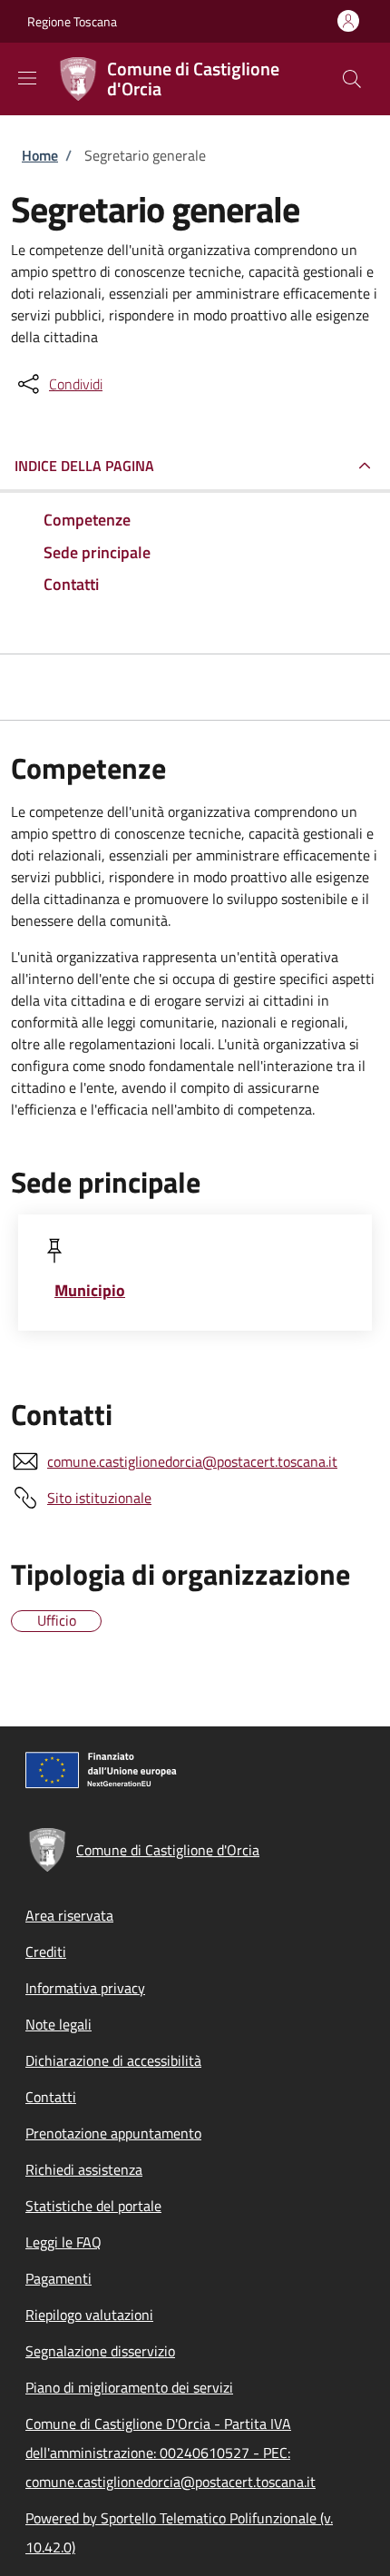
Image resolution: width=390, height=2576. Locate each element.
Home (40, 155)
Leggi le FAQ (63, 2242)
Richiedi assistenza (84, 2169)
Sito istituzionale (99, 1498)
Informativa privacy (85, 1988)
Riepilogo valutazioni (89, 2315)
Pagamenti (58, 2278)
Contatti (51, 2097)
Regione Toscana (72, 21)
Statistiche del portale (93, 2206)
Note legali (58, 2024)
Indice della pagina (84, 466)
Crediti (46, 1952)
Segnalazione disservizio (100, 2351)
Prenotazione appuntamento (113, 2133)
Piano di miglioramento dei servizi (129, 2387)
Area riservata (69, 1915)
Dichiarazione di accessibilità (113, 2060)
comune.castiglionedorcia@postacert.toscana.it (192, 1461)
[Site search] (352, 79)
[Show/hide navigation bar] (27, 78)
